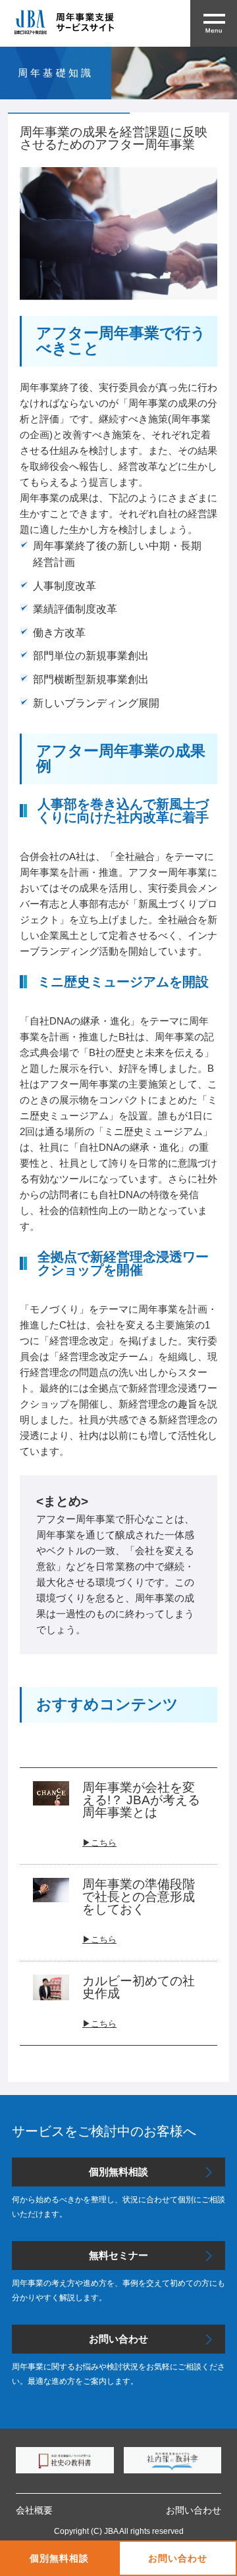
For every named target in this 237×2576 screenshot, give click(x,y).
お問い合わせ (177, 2558)
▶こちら (99, 1939)
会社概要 (34, 2510)
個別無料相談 (59, 2558)
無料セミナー (118, 2255)
